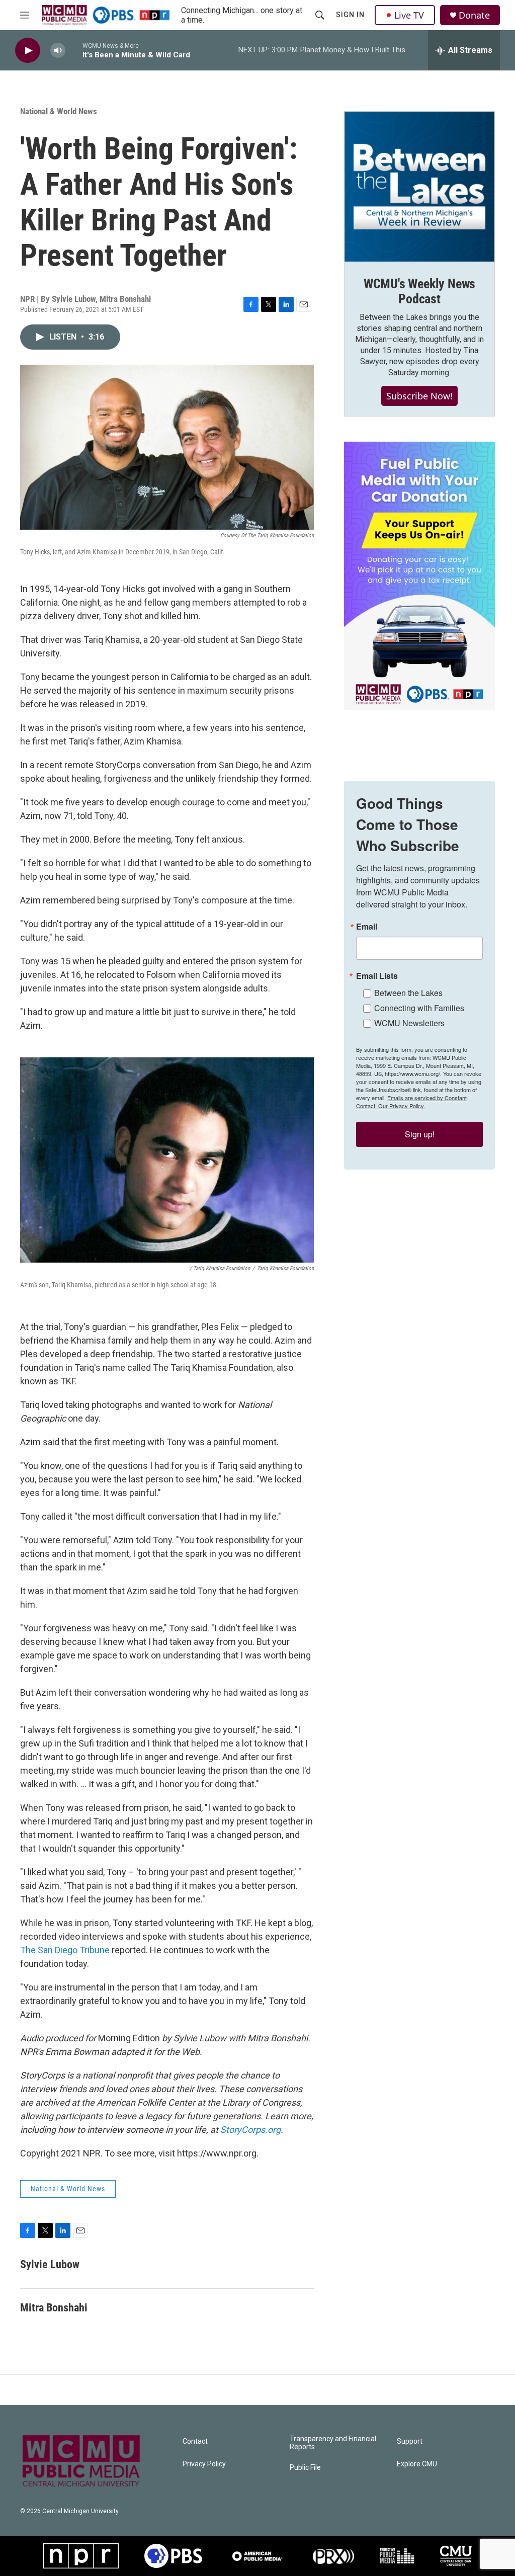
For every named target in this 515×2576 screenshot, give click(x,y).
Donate (474, 15)
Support (410, 2441)
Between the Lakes (408, 993)
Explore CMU (417, 2464)
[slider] (74, 50)
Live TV (409, 15)
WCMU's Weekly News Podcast (419, 291)
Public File (305, 2468)
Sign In (350, 15)
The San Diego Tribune (65, 1950)
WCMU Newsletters (409, 1023)
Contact (195, 2441)
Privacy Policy (204, 2464)
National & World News (59, 111)
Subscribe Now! (419, 396)
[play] (28, 51)
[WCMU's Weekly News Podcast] (419, 187)
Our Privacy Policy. (402, 1106)
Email (367, 927)
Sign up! (420, 1134)
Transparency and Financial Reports (333, 2443)
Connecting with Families (419, 1008)
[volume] (58, 51)
